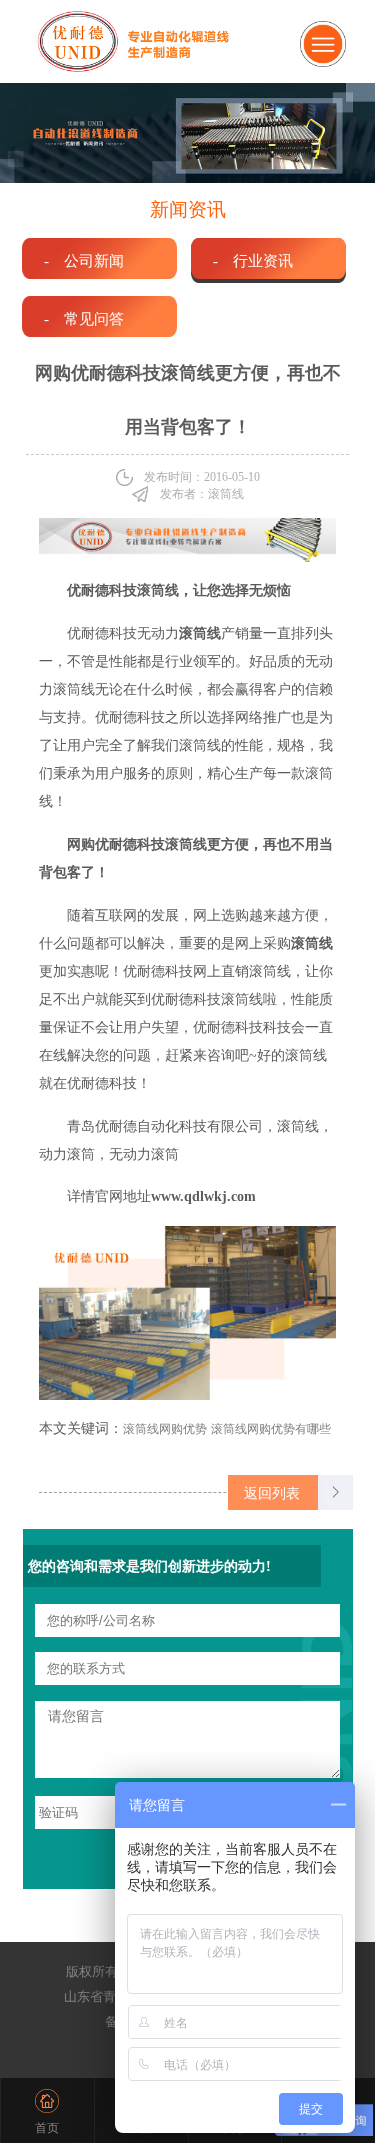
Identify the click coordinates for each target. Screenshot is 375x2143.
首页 (47, 2128)
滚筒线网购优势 (165, 1429)
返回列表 (272, 1493)
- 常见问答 (84, 318)
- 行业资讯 (253, 260)
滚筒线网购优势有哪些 (271, 1429)
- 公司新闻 (84, 260)
